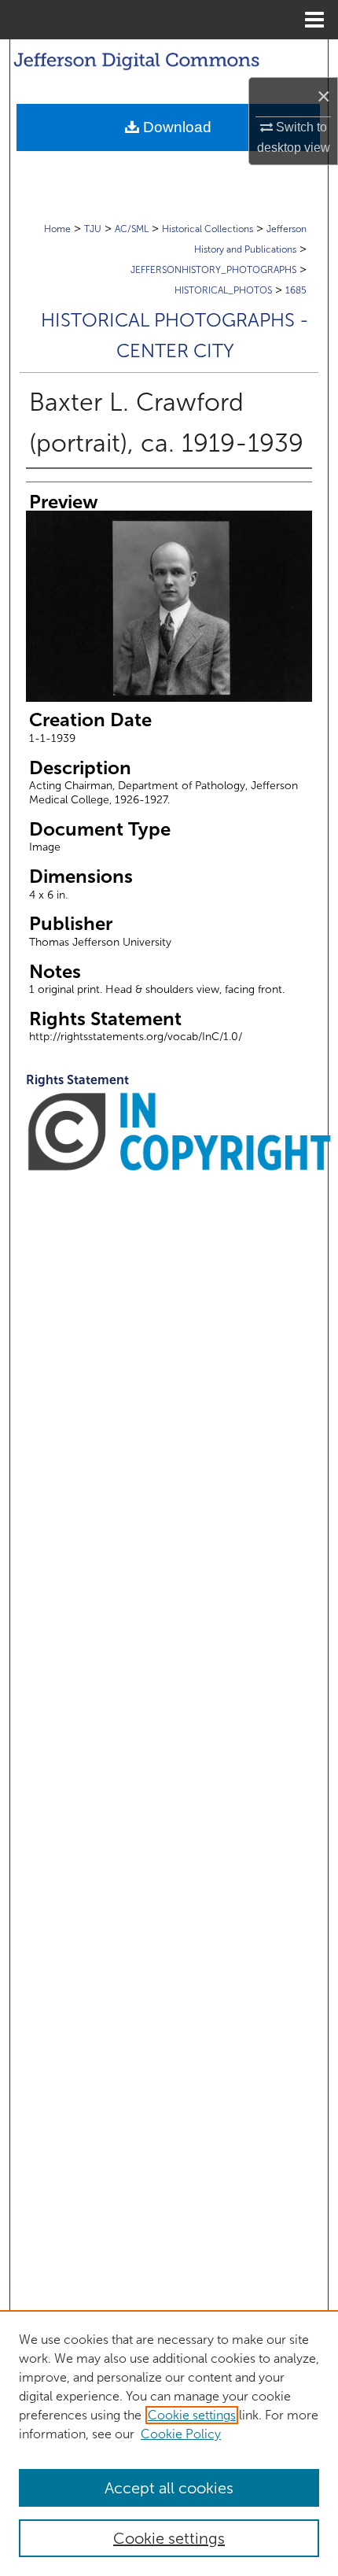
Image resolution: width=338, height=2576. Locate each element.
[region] (169, 2443)
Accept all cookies (169, 2488)
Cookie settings (192, 2415)
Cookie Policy (181, 2434)
